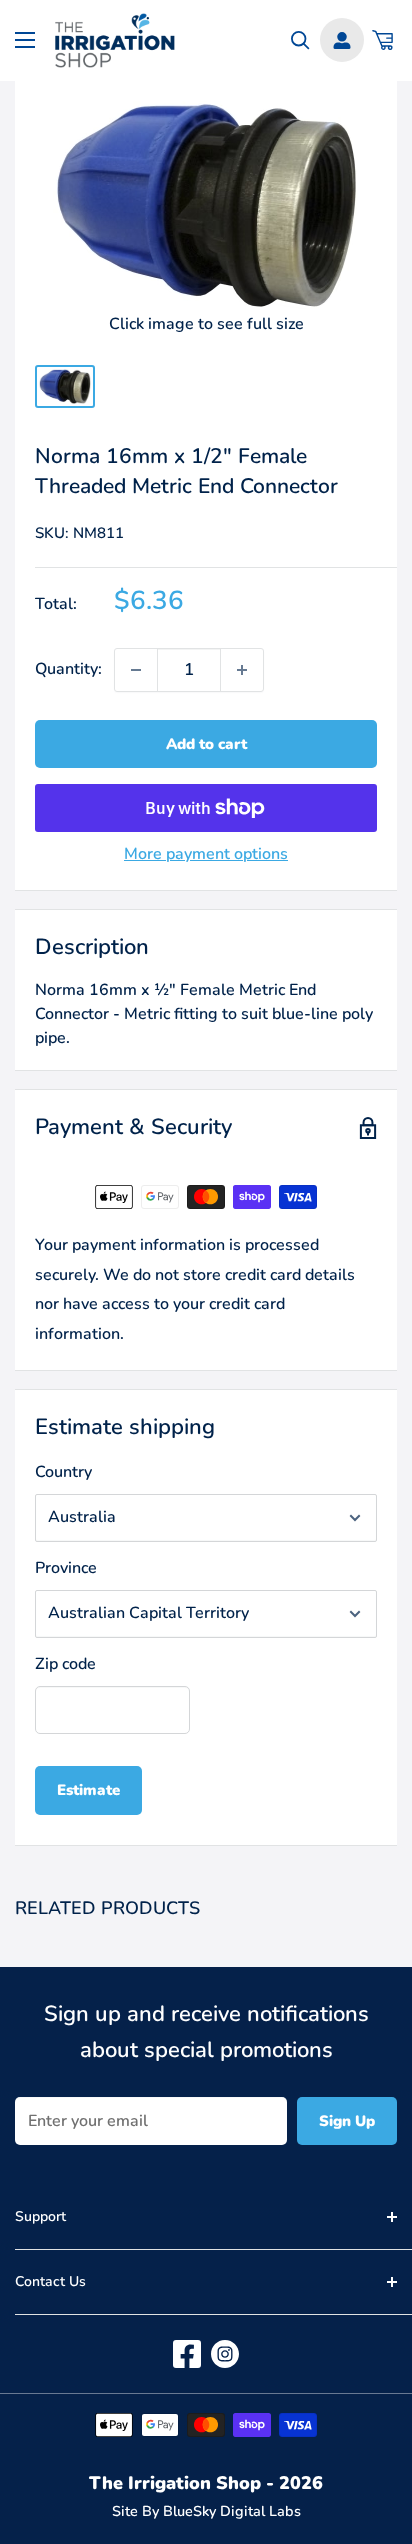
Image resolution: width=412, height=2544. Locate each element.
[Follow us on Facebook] (187, 2354)
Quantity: (68, 669)
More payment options (206, 854)
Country (63, 1472)
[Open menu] (25, 40)
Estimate (88, 1790)
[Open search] (300, 40)
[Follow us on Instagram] (225, 2354)
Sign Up (347, 2121)
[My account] (342, 40)
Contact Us (50, 2281)
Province (66, 1568)
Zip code (65, 1664)
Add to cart (206, 744)
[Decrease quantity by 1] (136, 670)
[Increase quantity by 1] (242, 670)
